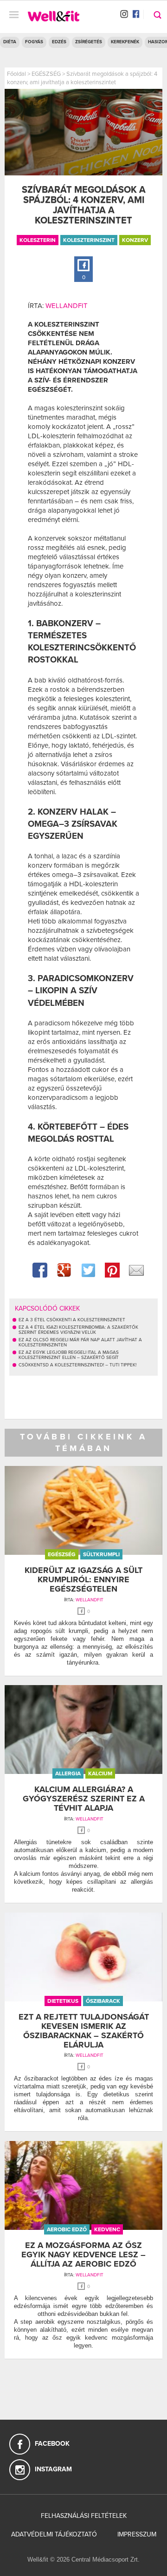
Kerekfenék (125, 42)
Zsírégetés (89, 42)
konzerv (135, 240)
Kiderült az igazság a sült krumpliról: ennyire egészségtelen (83, 1579)
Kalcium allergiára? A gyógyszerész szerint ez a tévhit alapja (84, 1799)
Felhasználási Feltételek (84, 2516)
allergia (68, 1773)
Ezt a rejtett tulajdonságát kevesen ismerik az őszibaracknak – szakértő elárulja (84, 2031)
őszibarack (103, 2001)
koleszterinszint (89, 240)
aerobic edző (67, 2229)
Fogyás (34, 42)
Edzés (59, 42)
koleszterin (38, 240)
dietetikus (63, 2001)
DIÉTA (10, 42)
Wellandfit (67, 306)
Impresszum (137, 2534)
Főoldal (16, 74)
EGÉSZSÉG (46, 74)
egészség (62, 1554)
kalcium (100, 1773)
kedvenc (107, 2229)
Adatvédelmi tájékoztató (54, 2534)
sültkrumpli (101, 1554)
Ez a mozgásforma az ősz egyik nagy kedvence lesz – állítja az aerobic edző (83, 2255)
